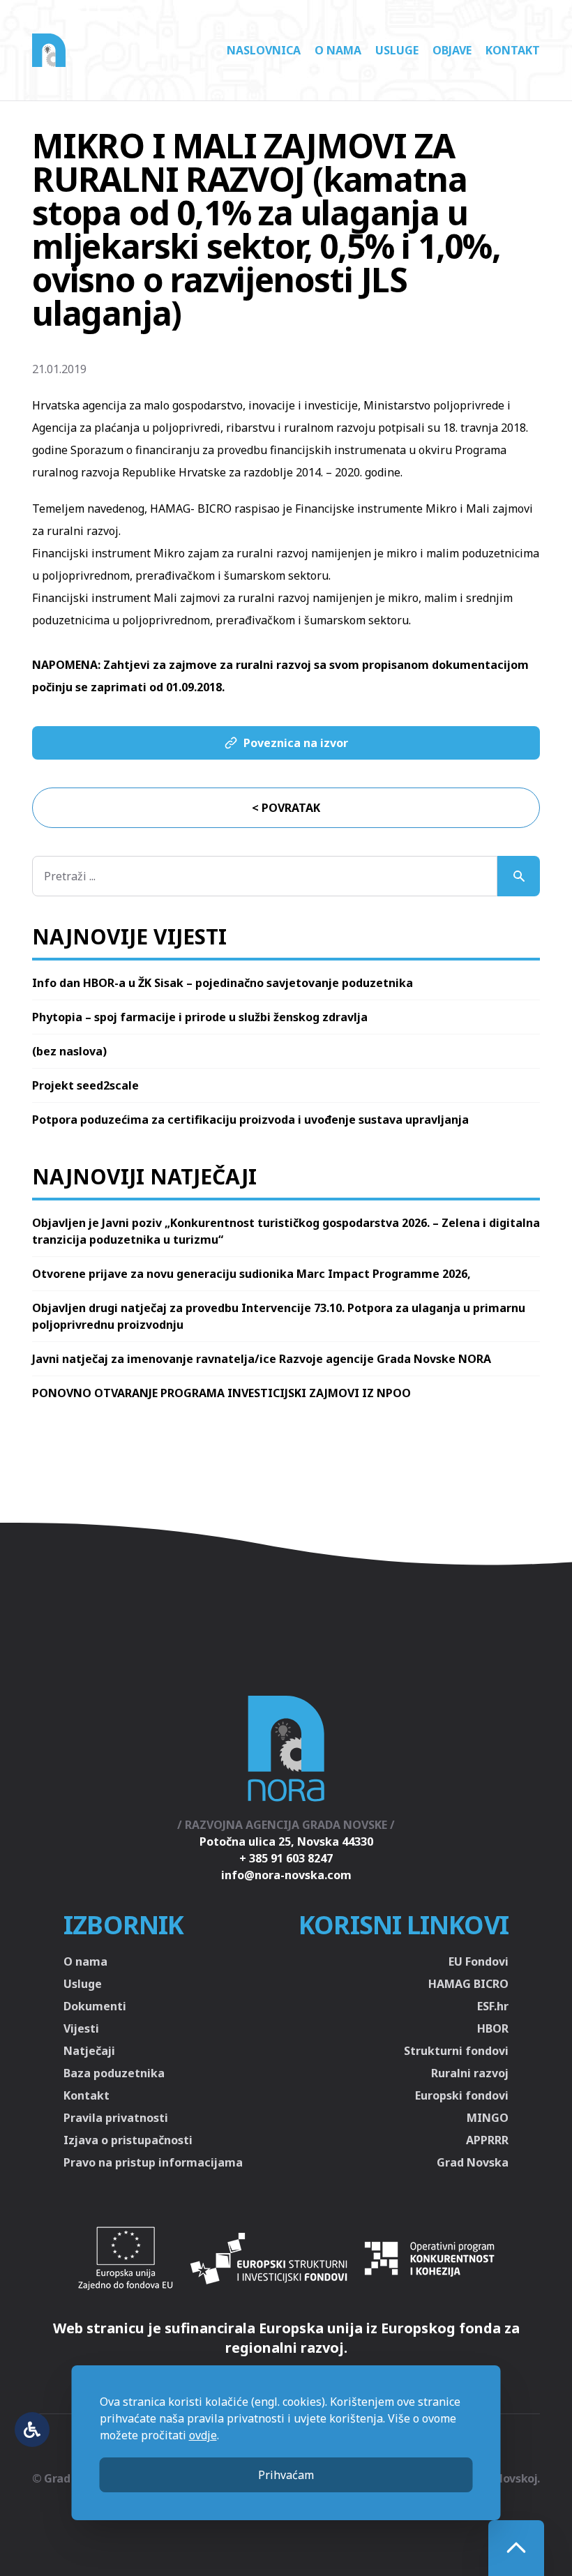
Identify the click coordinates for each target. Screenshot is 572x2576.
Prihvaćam (286, 2475)
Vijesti (81, 2028)
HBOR (493, 2028)
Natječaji (89, 2051)
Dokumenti (95, 2006)
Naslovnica (264, 50)
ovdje (203, 2435)
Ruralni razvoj (470, 2073)
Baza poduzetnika (114, 2073)
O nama (338, 50)
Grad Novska (473, 2162)
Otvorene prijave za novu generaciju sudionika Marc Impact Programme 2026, (251, 1274)
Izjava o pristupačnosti (128, 2140)
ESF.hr (493, 2006)
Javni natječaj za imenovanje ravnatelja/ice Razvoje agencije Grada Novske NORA (262, 1359)
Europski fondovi (462, 2095)
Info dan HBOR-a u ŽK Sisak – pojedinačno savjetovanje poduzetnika (223, 983)
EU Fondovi (479, 1961)
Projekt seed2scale (85, 1085)
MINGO (488, 2118)
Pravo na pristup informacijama (153, 2162)
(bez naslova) (69, 1051)
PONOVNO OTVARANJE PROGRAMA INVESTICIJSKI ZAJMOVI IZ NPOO (221, 1393)
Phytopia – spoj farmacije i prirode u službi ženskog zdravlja (200, 1017)
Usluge (397, 50)
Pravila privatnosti (116, 2118)
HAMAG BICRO (468, 1984)
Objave (452, 50)
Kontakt (513, 50)
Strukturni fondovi (456, 2051)
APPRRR (487, 2140)
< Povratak (286, 808)
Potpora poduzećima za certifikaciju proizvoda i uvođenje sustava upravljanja (250, 1120)
